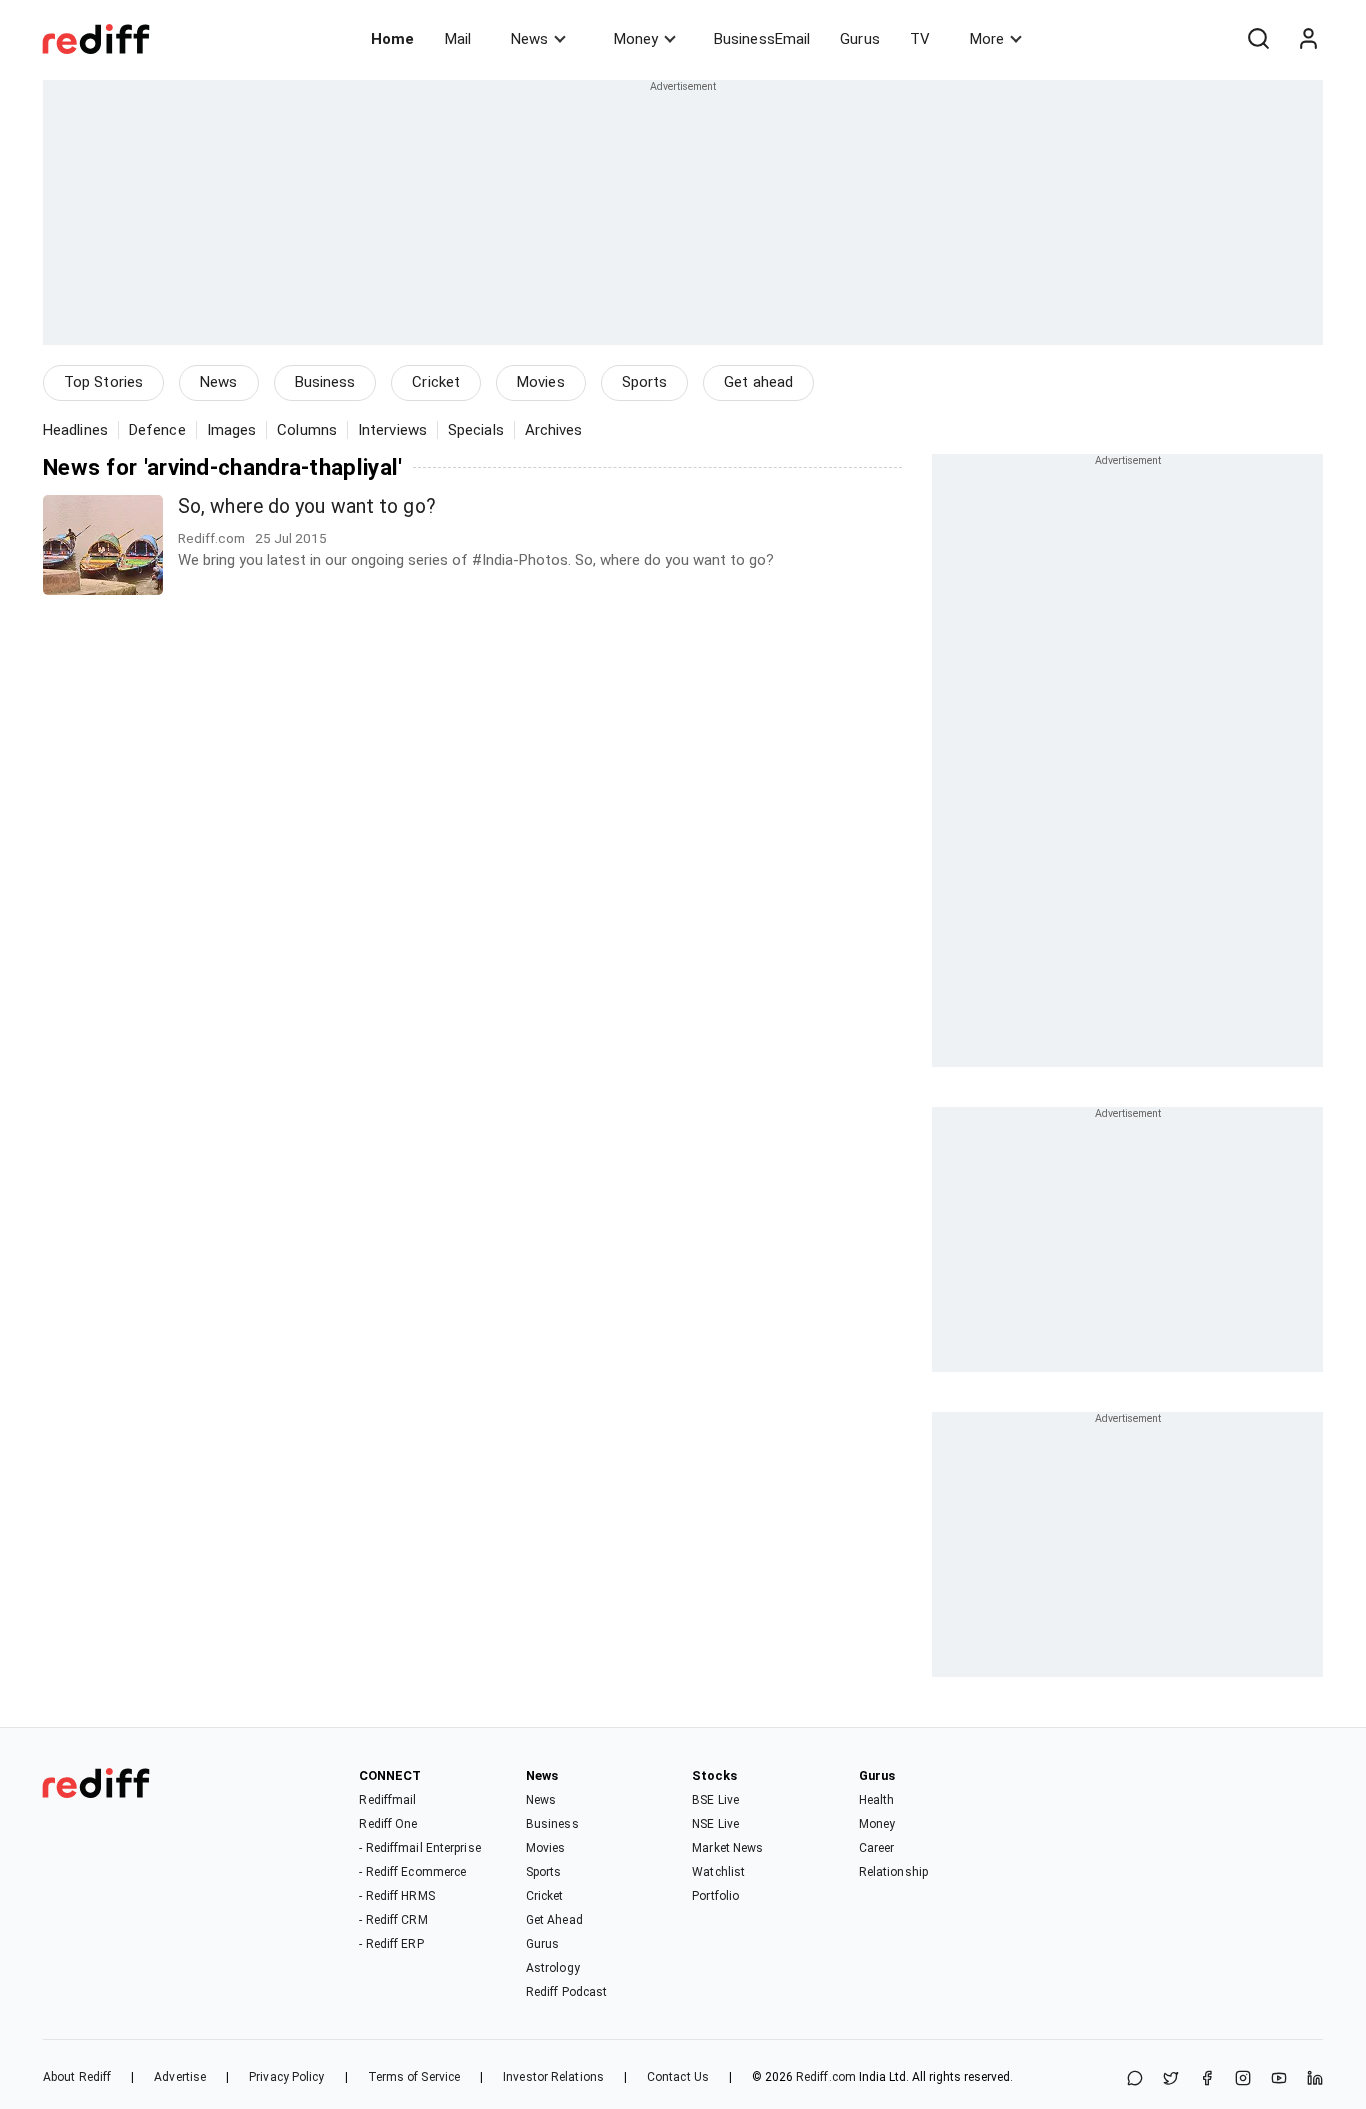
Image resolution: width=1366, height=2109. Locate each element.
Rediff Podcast (566, 1992)
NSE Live (715, 1824)
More (987, 39)
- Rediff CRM (393, 1920)
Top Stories (103, 382)
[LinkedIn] (1315, 2079)
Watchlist (718, 1872)
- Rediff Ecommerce (412, 1872)
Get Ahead (554, 1920)
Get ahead (758, 382)
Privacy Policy (286, 2077)
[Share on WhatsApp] (1135, 2079)
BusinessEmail (762, 39)
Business (325, 382)
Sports (645, 382)
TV (920, 39)
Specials (476, 430)
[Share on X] (1171, 2079)
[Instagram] (1243, 2079)
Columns (307, 430)
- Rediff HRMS (396, 1896)
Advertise (180, 2077)
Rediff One (388, 1824)
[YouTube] (1279, 2079)
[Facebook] (1207, 2079)
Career (877, 1848)
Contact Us (678, 2077)
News (529, 39)
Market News (727, 1848)
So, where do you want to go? (307, 506)
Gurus (860, 39)
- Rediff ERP (391, 1944)
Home (392, 39)
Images (232, 430)
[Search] (1258, 39)
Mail (458, 39)
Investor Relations (553, 2077)
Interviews (392, 430)
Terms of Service (414, 2077)
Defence (157, 430)
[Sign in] (1308, 39)
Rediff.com (826, 2077)
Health (877, 1800)
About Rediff (77, 2077)
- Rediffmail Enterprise (419, 1848)
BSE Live (715, 1800)
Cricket (436, 382)
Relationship (893, 1872)
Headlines (75, 430)
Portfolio (715, 1896)
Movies (541, 382)
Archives (554, 430)
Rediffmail (387, 1800)
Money (636, 39)
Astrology (553, 1968)
